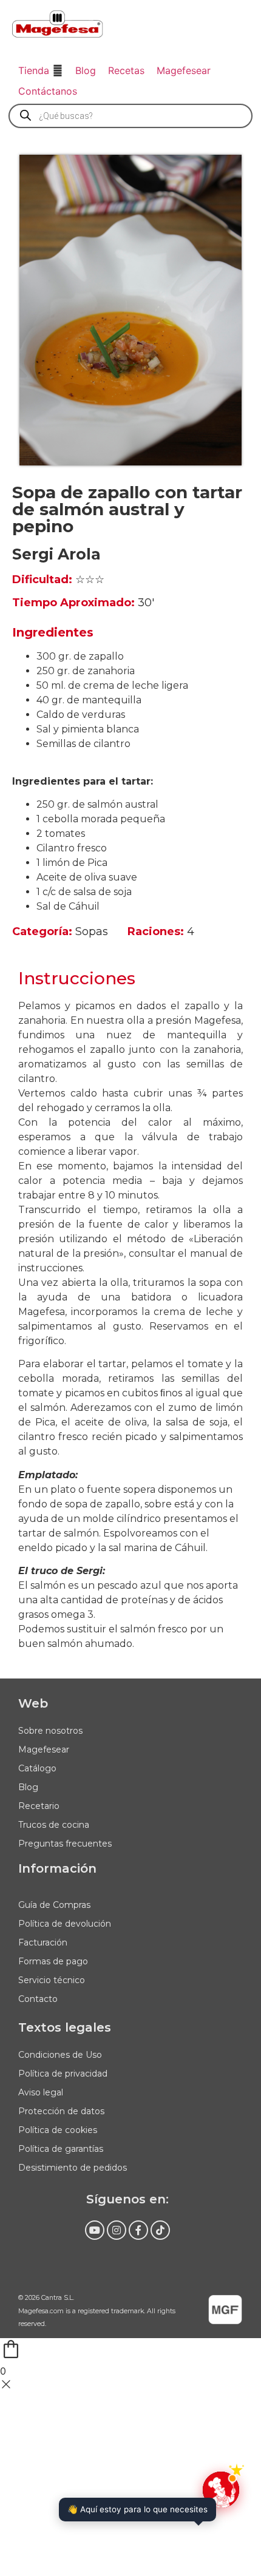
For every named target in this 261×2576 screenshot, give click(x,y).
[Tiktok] (160, 2230)
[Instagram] (117, 2230)
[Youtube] (95, 2230)
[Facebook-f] (138, 2230)
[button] (41, 70)
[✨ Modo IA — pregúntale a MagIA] (221, 2490)
